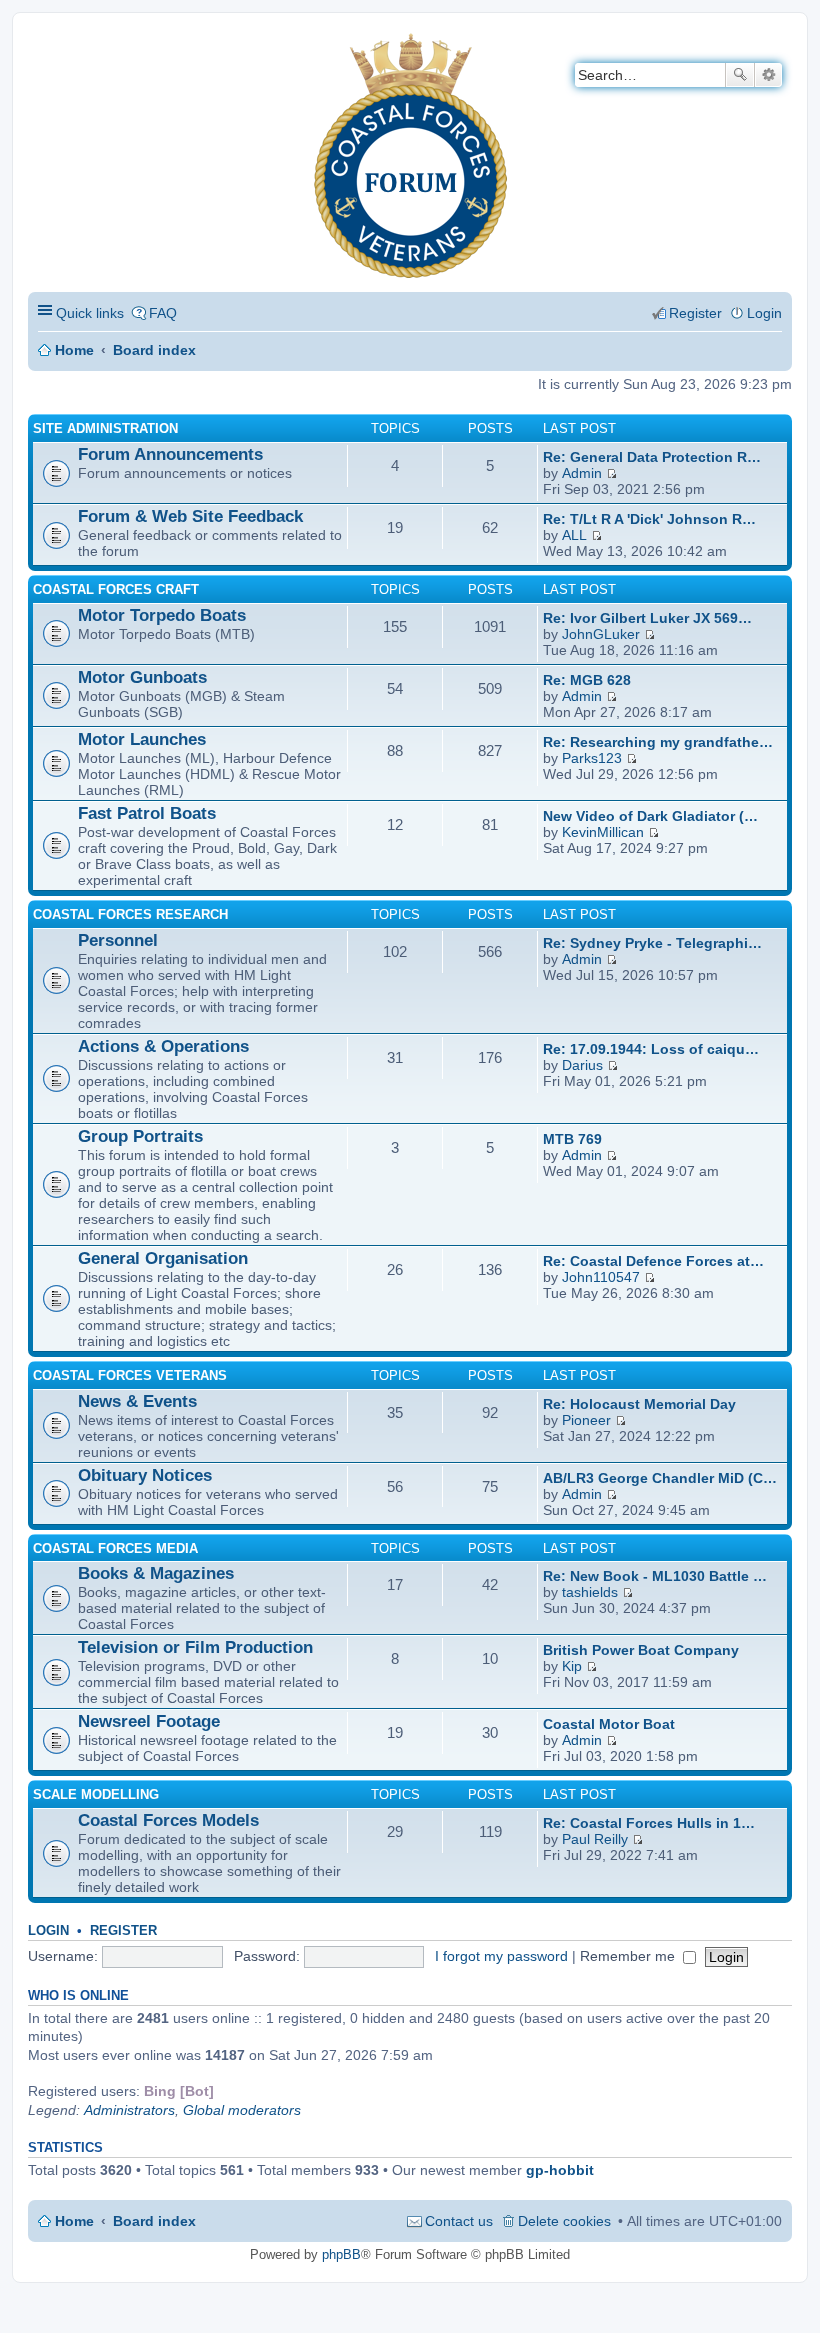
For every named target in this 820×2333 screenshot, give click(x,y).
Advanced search (768, 75)
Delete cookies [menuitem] (564, 2221)
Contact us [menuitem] (459, 2221)
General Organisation (163, 1258)
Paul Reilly (595, 1839)
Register (123, 1930)
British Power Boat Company (641, 1650)
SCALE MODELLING (96, 1794)
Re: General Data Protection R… (652, 457)
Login (48, 1930)
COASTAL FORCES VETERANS (130, 1375)
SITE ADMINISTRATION (105, 428)
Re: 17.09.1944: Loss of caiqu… (651, 1049)
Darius (582, 1065)
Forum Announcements (170, 454)
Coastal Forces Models (168, 1820)
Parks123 (592, 758)
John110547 (601, 1277)
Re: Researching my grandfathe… (658, 742)
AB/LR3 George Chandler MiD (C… (660, 1478)
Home (74, 350)
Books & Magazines (156, 1573)
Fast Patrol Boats (147, 813)
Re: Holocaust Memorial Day (639, 1404)
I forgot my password (501, 1956)
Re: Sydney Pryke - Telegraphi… (652, 943)
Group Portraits (140, 1136)
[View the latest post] (611, 473)
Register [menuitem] (695, 313)
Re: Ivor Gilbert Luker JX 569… (647, 618)
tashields (590, 1592)
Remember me (629, 1956)
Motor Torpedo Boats (162, 615)
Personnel (118, 940)
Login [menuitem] (764, 313)
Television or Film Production (195, 1647)
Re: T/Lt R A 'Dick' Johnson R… (649, 519)
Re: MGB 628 (587, 680)
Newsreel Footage (149, 1721)
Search (740, 75)
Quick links (90, 313)
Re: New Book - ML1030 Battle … (655, 1576)
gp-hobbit (560, 2170)
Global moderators (242, 2110)
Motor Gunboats (142, 677)
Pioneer (586, 1420)
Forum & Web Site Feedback (190, 516)
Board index (154, 350)
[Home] (44, 45)
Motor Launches (142, 739)
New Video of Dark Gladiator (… (650, 816)
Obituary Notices (145, 1475)
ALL (574, 535)
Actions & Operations (163, 1046)
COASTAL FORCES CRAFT (116, 589)
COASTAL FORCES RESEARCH (130, 914)
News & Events (137, 1401)
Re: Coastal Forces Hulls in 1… (649, 1823)
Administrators (129, 2110)
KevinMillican (603, 832)
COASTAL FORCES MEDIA (115, 1548)
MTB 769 (572, 1139)
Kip (572, 1666)
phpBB (341, 2254)
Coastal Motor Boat (609, 1724)
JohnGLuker (601, 634)
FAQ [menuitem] (163, 313)
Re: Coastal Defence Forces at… (653, 1261)
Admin (582, 473)
